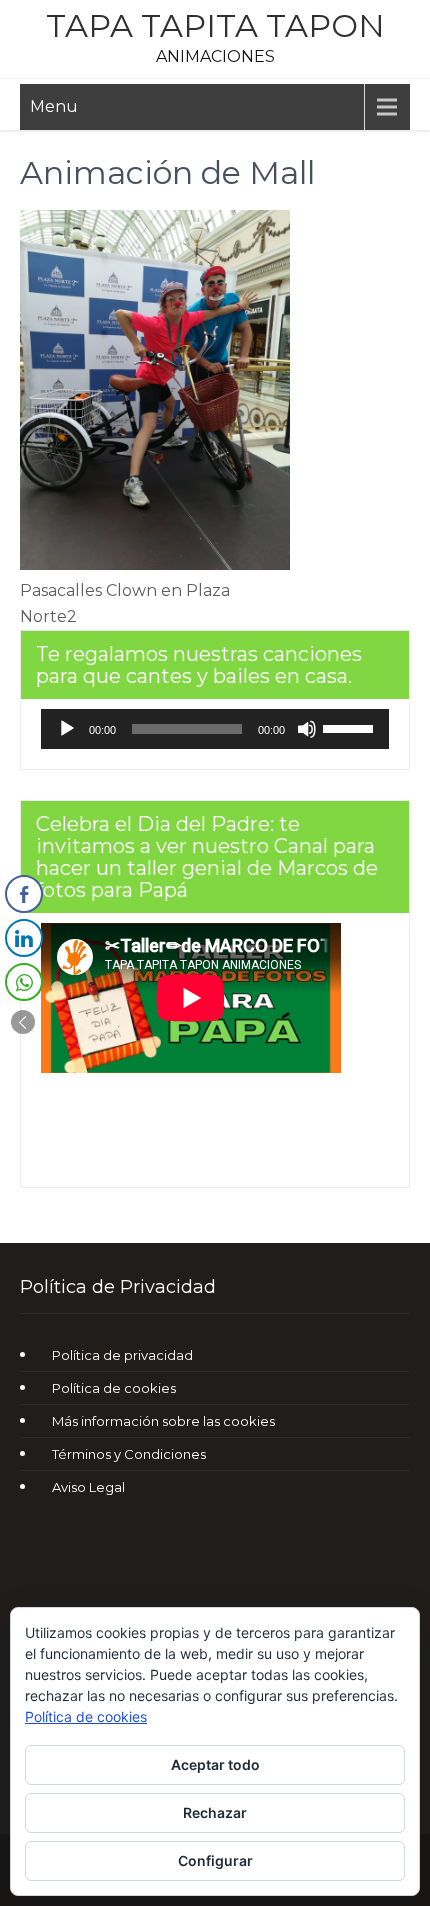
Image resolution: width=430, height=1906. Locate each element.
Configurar (215, 1860)
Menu (54, 106)
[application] (215, 729)
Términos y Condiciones (129, 1454)
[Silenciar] (307, 729)
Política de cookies (114, 1388)
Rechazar (215, 1812)
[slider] (351, 727)
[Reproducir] (67, 729)
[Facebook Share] (24, 894)
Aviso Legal (88, 1487)
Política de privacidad (122, 1355)
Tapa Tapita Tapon (215, 25)
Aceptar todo (215, 1764)
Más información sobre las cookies (163, 1421)
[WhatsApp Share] (24, 982)
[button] (23, 1022)
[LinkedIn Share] (24, 938)
